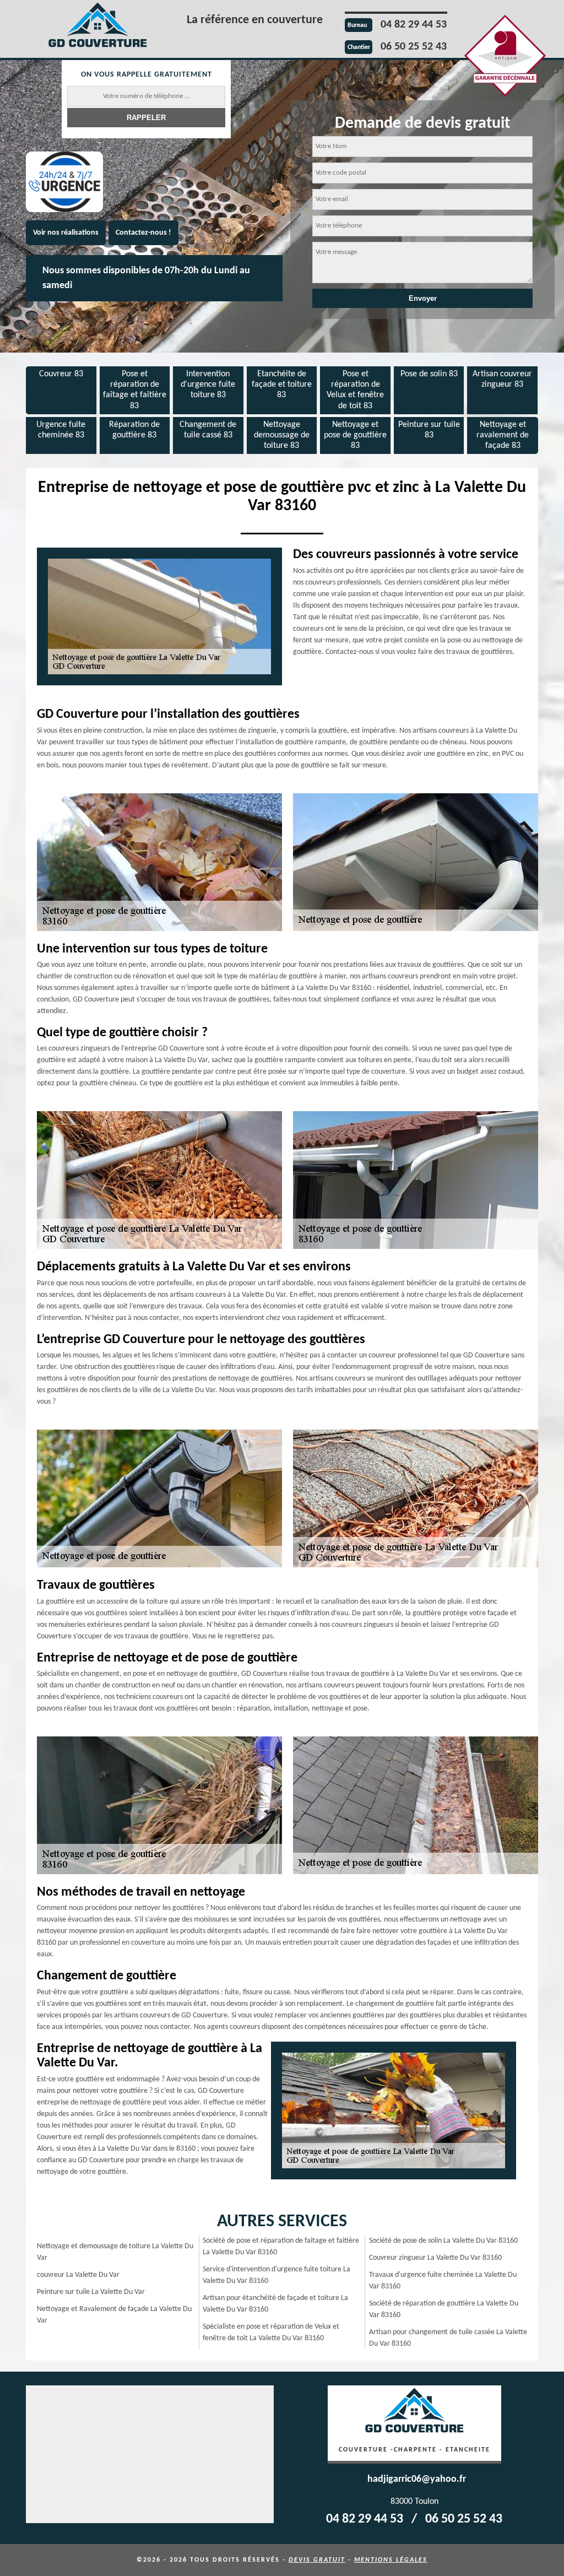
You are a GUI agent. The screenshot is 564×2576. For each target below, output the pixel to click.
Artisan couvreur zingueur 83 (502, 379)
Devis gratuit (317, 2560)
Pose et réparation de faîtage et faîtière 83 (135, 390)
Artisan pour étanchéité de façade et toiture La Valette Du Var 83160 (275, 2304)
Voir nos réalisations (66, 233)
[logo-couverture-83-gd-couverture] (97, 27)
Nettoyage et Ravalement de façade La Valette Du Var (114, 2315)
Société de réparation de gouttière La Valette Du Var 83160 (444, 2309)
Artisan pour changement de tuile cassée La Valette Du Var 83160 (448, 2338)
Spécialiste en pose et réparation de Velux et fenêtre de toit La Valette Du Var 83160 (271, 2333)
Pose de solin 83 (429, 374)
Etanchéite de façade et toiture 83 (282, 385)
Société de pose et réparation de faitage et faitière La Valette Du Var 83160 (281, 2247)
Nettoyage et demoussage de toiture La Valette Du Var (115, 2252)
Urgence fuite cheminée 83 (61, 430)
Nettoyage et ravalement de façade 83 (503, 435)
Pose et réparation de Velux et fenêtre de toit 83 (355, 390)
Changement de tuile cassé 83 (208, 430)
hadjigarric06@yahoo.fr (417, 2479)
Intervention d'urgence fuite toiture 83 (208, 385)
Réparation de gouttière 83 (134, 430)
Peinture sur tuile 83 (429, 430)
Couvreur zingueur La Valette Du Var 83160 (435, 2258)
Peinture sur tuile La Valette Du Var (91, 2292)
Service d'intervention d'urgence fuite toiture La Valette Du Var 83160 (276, 2275)
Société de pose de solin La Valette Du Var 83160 (443, 2241)
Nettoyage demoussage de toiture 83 (282, 435)
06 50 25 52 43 (414, 47)
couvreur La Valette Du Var (78, 2275)
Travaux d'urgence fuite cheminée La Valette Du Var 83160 (443, 2281)
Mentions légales (391, 2560)
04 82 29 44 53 (414, 25)
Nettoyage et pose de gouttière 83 (355, 435)
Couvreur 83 (61, 374)
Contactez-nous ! (143, 233)
